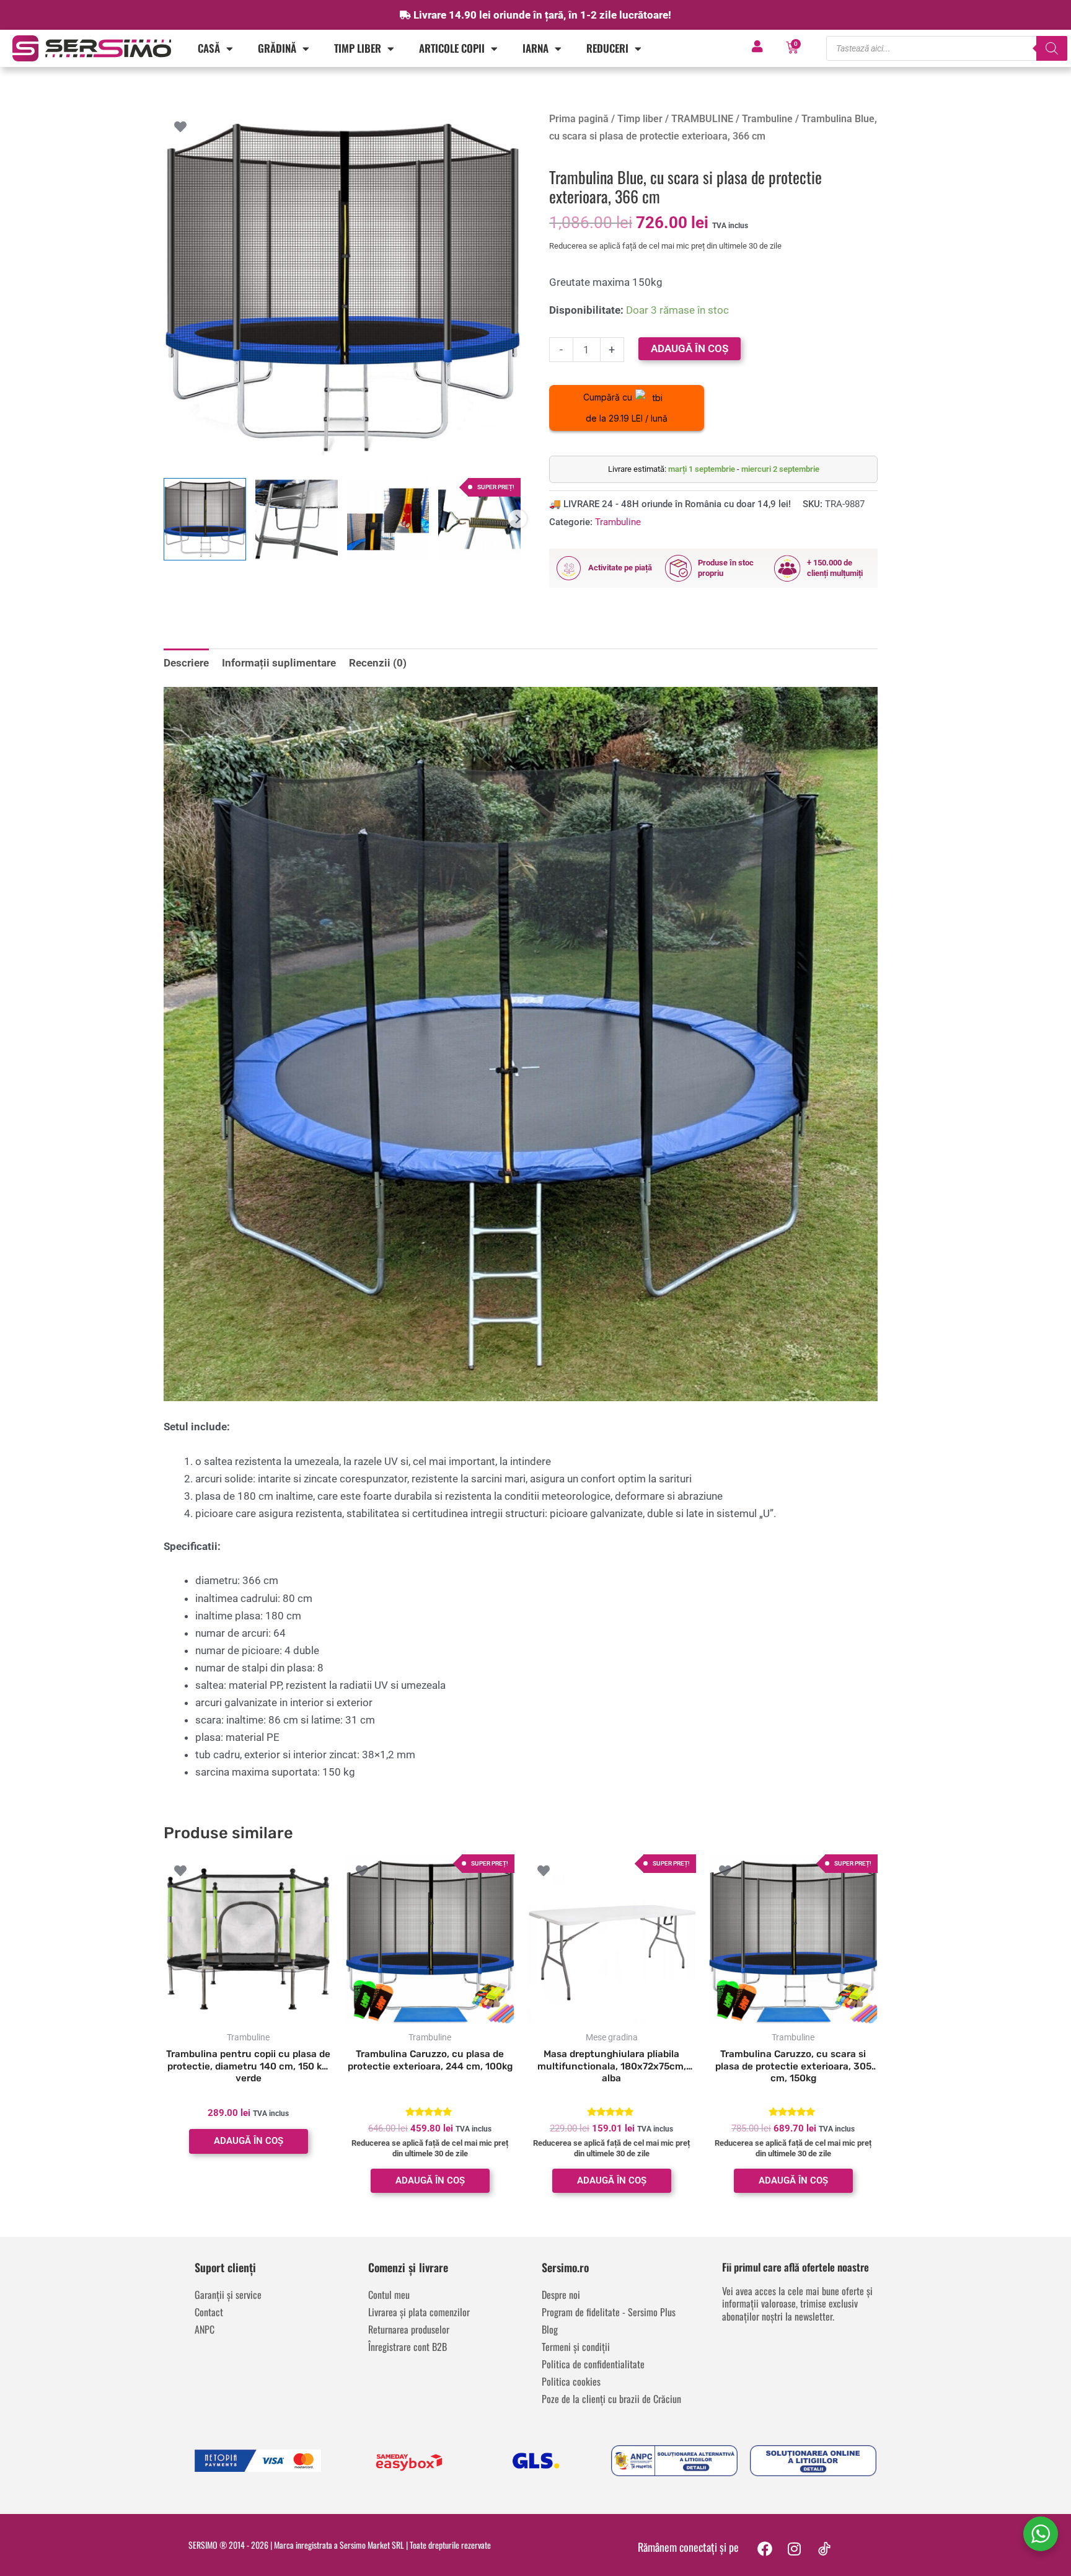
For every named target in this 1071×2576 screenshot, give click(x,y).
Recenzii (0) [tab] (378, 663)
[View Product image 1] (205, 519)
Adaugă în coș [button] (249, 2141)
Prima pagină (579, 119)
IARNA (535, 48)
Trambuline (767, 119)
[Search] (1052, 48)
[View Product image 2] (297, 519)
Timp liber (358, 48)
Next (518, 519)
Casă (209, 48)
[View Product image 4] (479, 519)
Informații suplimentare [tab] (279, 663)
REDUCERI (607, 48)
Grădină (277, 48)
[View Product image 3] (388, 519)
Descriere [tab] (186, 663)
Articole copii (452, 48)
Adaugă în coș (690, 348)
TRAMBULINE (702, 119)
